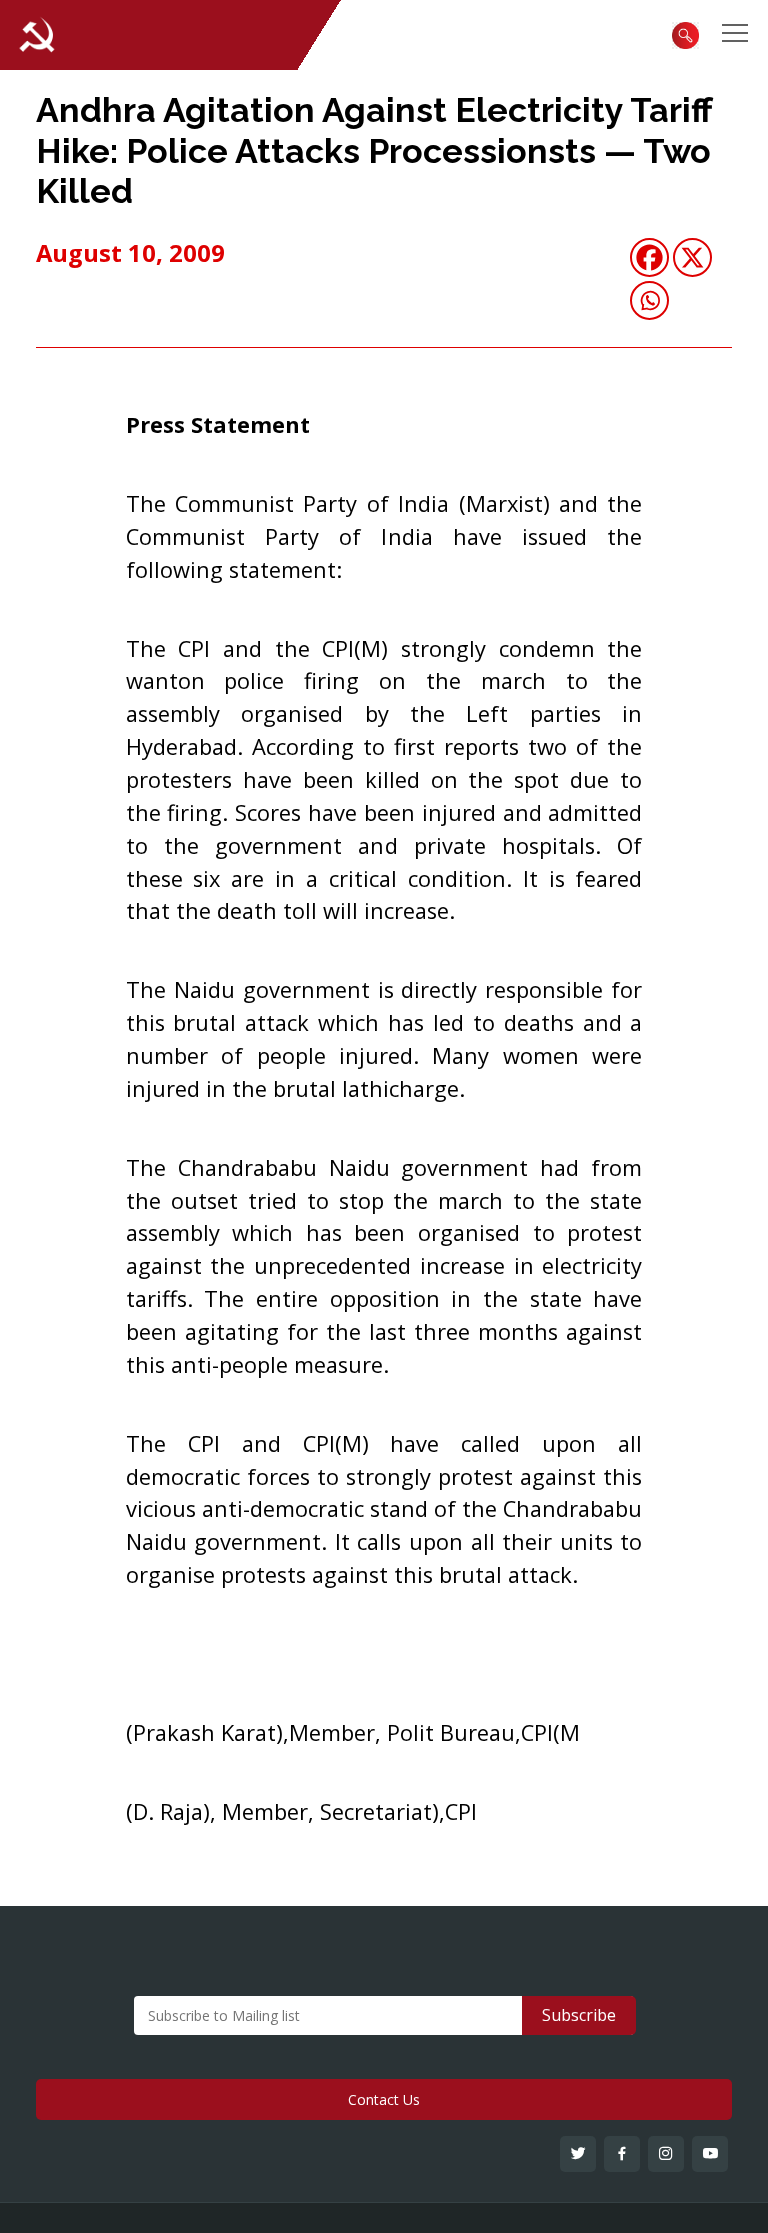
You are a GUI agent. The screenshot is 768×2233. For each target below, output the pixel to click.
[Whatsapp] (649, 300)
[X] (692, 257)
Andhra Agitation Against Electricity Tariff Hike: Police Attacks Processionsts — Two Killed (374, 150)
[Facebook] (649, 257)
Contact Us (384, 2099)
